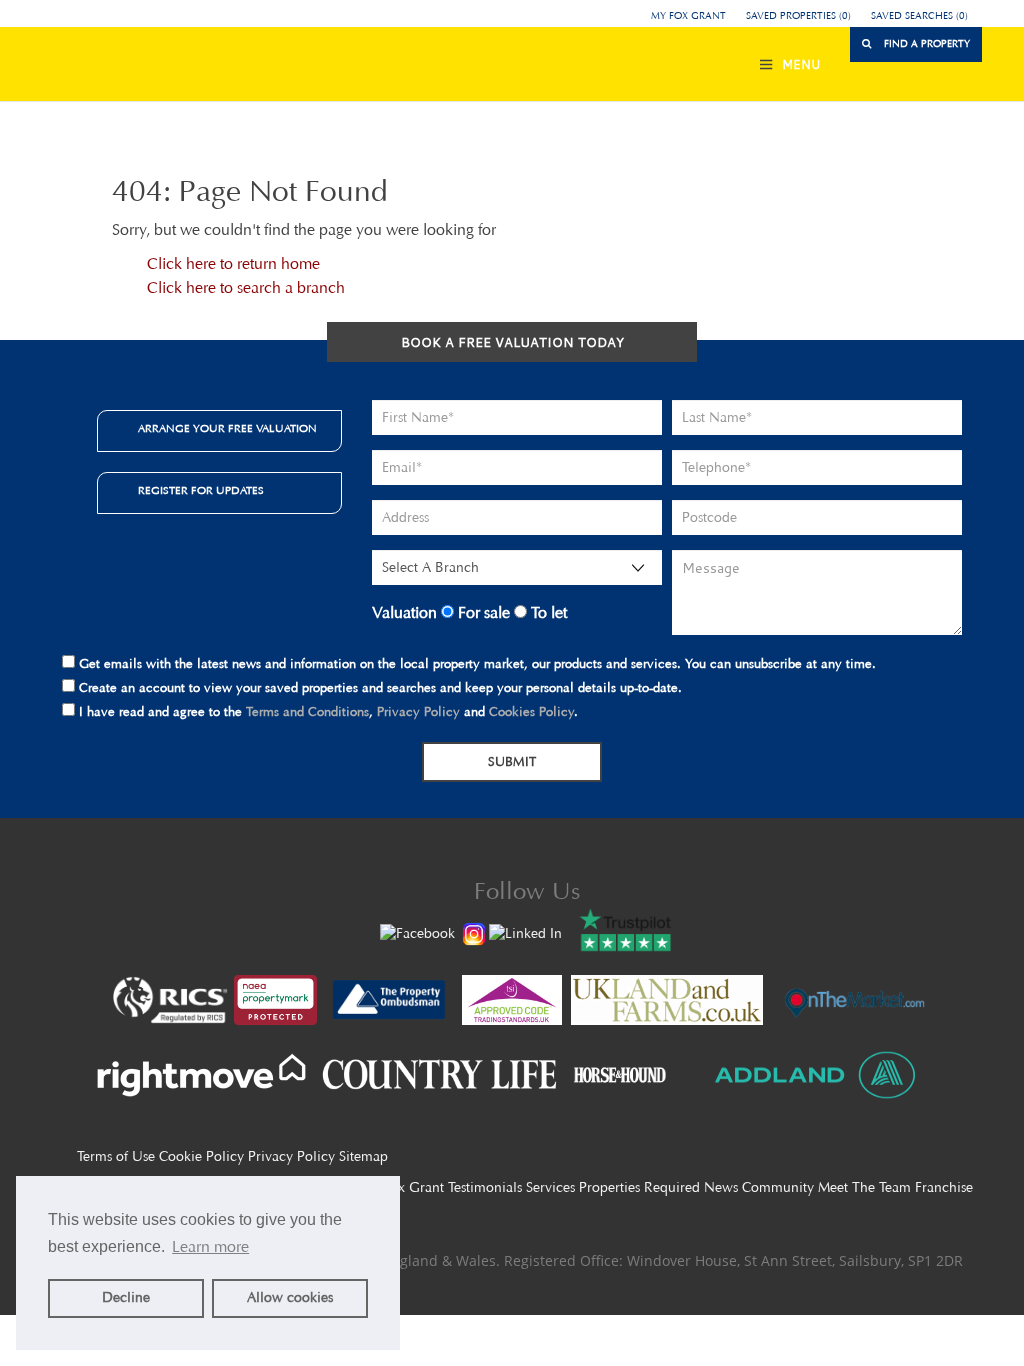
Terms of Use (116, 1156)
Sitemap (363, 1156)
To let (547, 612)
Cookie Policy (201, 1156)
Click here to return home (233, 263)
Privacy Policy (418, 711)
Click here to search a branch (246, 287)
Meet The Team (864, 1187)
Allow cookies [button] (290, 1297)
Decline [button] (126, 1297)
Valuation (404, 612)
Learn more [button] (210, 1246)
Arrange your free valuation (227, 428)
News (721, 1187)
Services (550, 1187)
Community (778, 1187)
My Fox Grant (688, 16)
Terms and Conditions (307, 711)
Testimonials (485, 1187)
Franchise (944, 1187)
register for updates (201, 490)
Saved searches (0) (919, 16)
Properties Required (639, 1187)
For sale (482, 612)
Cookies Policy (531, 711)
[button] (916, 44)
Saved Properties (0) (798, 16)
